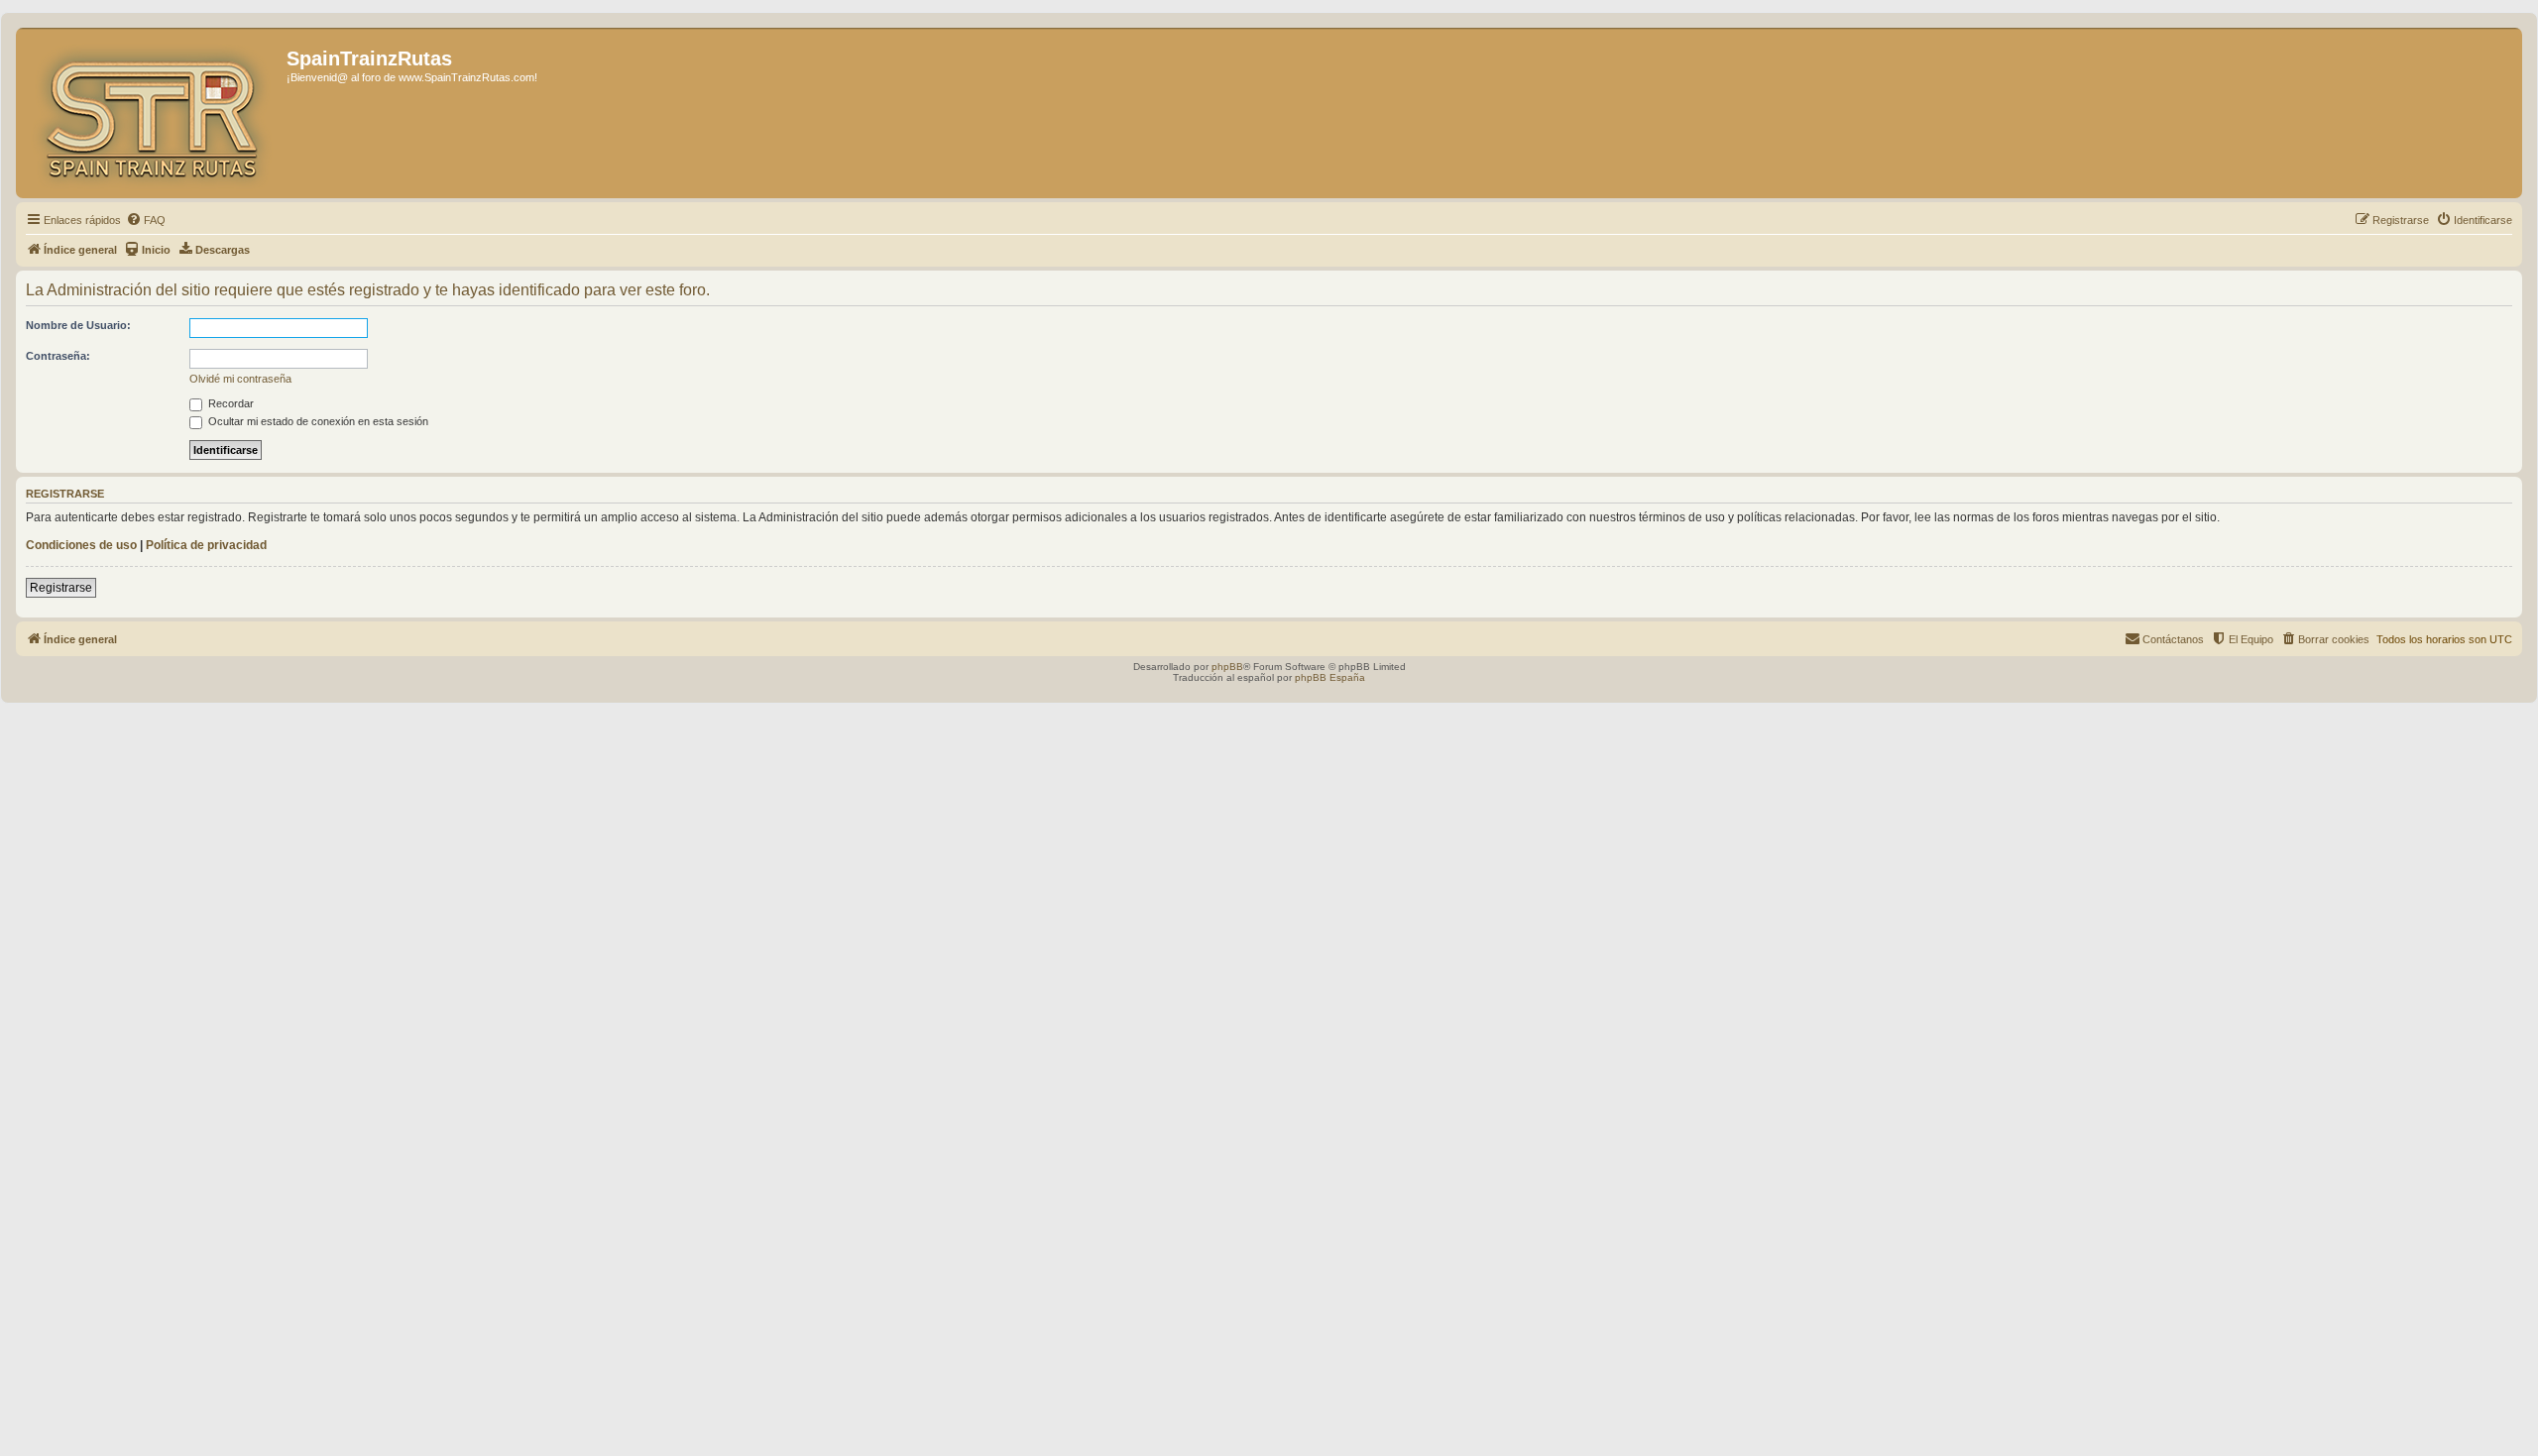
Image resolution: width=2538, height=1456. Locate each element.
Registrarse (61, 588)
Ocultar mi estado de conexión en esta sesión (317, 421)
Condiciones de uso (81, 545)
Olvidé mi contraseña (240, 379)
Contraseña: (58, 356)
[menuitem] (146, 220)
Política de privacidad (206, 545)
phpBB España (1330, 677)
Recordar (230, 403)
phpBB (1227, 667)
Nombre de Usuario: (78, 325)
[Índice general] (154, 113)
